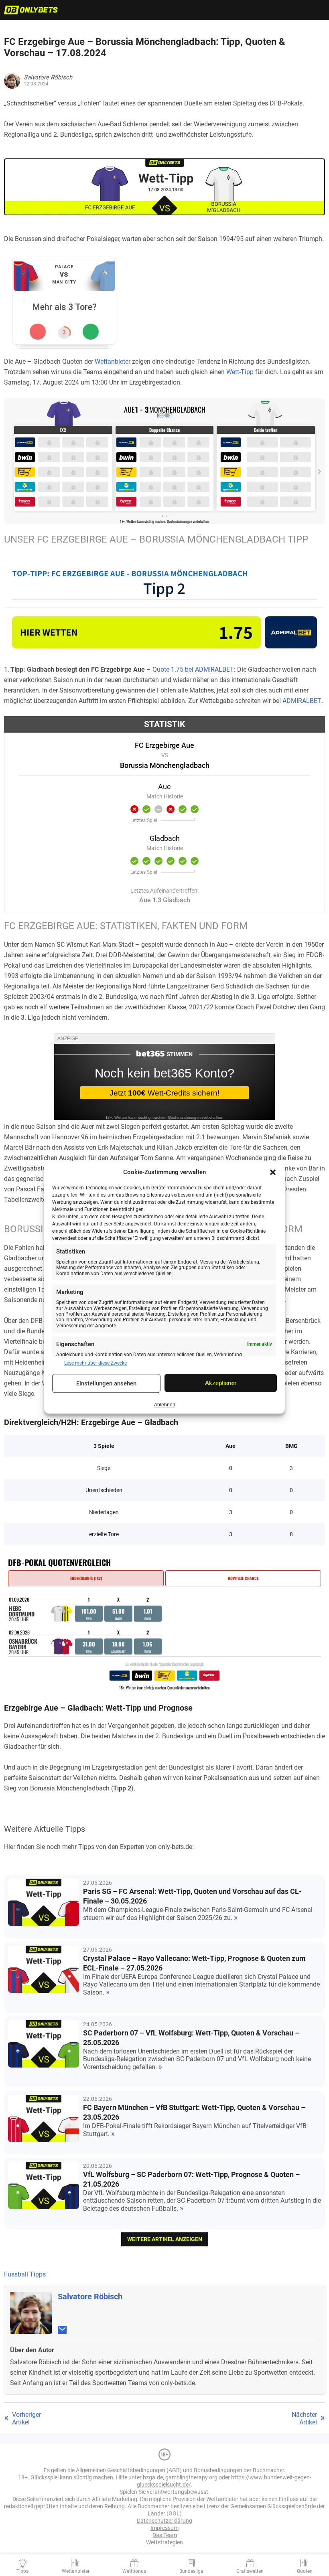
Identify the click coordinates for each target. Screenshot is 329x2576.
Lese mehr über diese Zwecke (95, 1363)
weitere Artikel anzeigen (165, 2239)
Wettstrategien (164, 2542)
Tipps (22, 2571)
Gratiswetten (250, 2571)
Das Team (165, 2535)
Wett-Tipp (240, 372)
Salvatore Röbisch (90, 2297)
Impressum (164, 2528)
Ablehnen (165, 1405)
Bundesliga (191, 2571)
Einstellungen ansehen (106, 1383)
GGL (174, 2513)
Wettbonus (134, 2571)
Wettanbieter (113, 361)
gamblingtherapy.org (191, 2477)
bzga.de (153, 2477)
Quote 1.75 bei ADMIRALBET (193, 669)
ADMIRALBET (302, 701)
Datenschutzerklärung (164, 2521)
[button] (273, 1172)
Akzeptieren (221, 1383)
